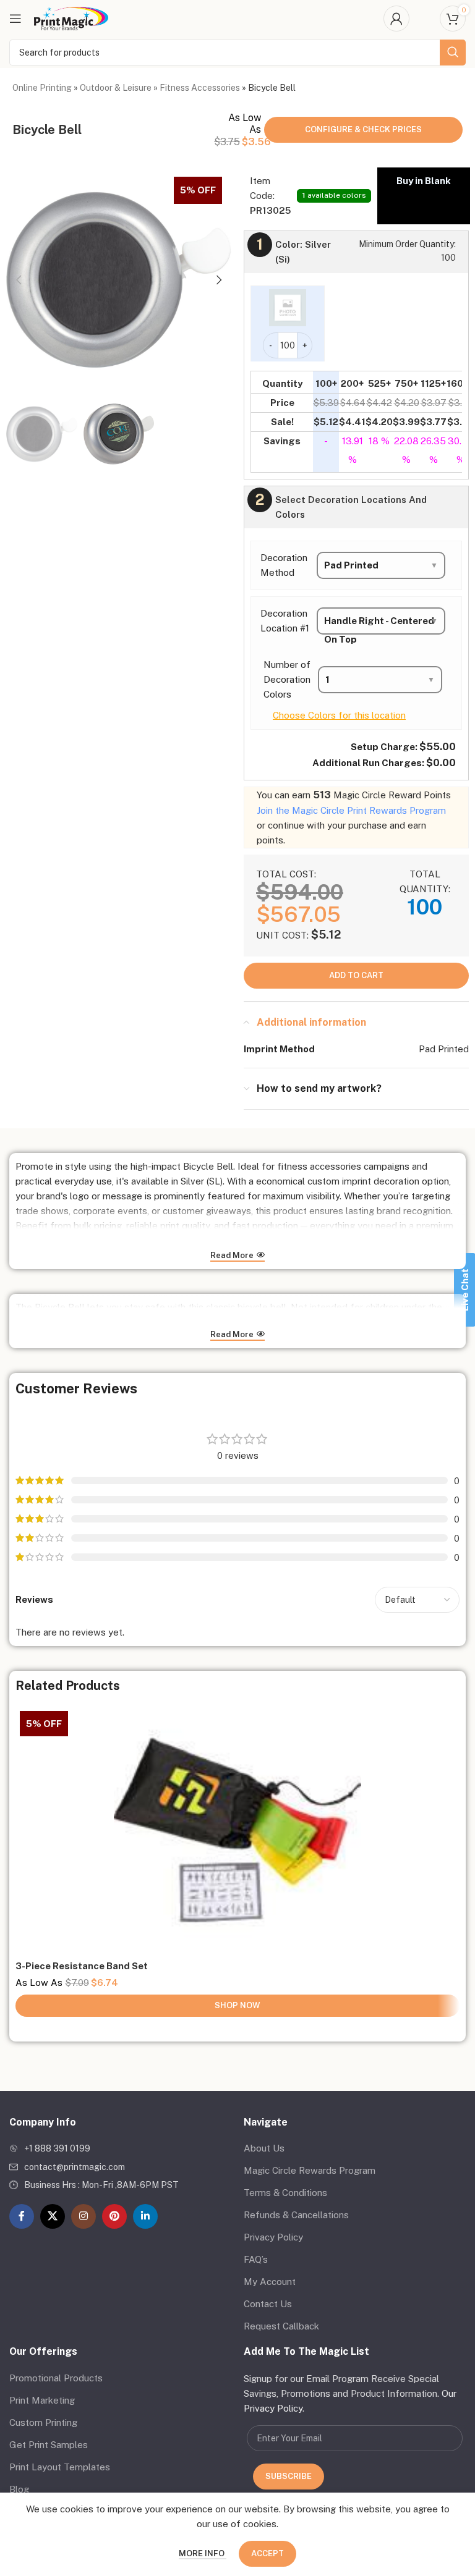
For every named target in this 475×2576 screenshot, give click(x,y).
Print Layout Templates (60, 2467)
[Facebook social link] (22, 2216)
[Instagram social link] (83, 2216)
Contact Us (268, 2304)
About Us (264, 2148)
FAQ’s (256, 2259)
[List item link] (120, 2148)
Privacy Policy (273, 2237)
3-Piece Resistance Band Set (82, 1966)
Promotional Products (56, 2378)
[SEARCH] (453, 53)
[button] (19, 280)
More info (203, 2553)
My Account (270, 2282)
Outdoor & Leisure (116, 88)
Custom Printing (43, 2422)
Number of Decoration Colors (287, 679)
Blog (19, 2489)
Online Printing (42, 88)
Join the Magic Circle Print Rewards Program (351, 810)
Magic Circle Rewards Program (310, 2170)
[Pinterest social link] (114, 2216)
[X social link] (53, 2216)
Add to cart (356, 975)
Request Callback (281, 2326)
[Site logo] (71, 18)
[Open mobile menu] (15, 19)
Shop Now (237, 2005)
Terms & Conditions (285, 2193)
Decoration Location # (285, 621)
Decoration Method (284, 565)
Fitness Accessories (200, 88)
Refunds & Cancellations (296, 2215)
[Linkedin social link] (145, 2216)
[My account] (396, 19)
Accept (267, 2553)
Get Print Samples (49, 2445)
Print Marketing (42, 2400)
